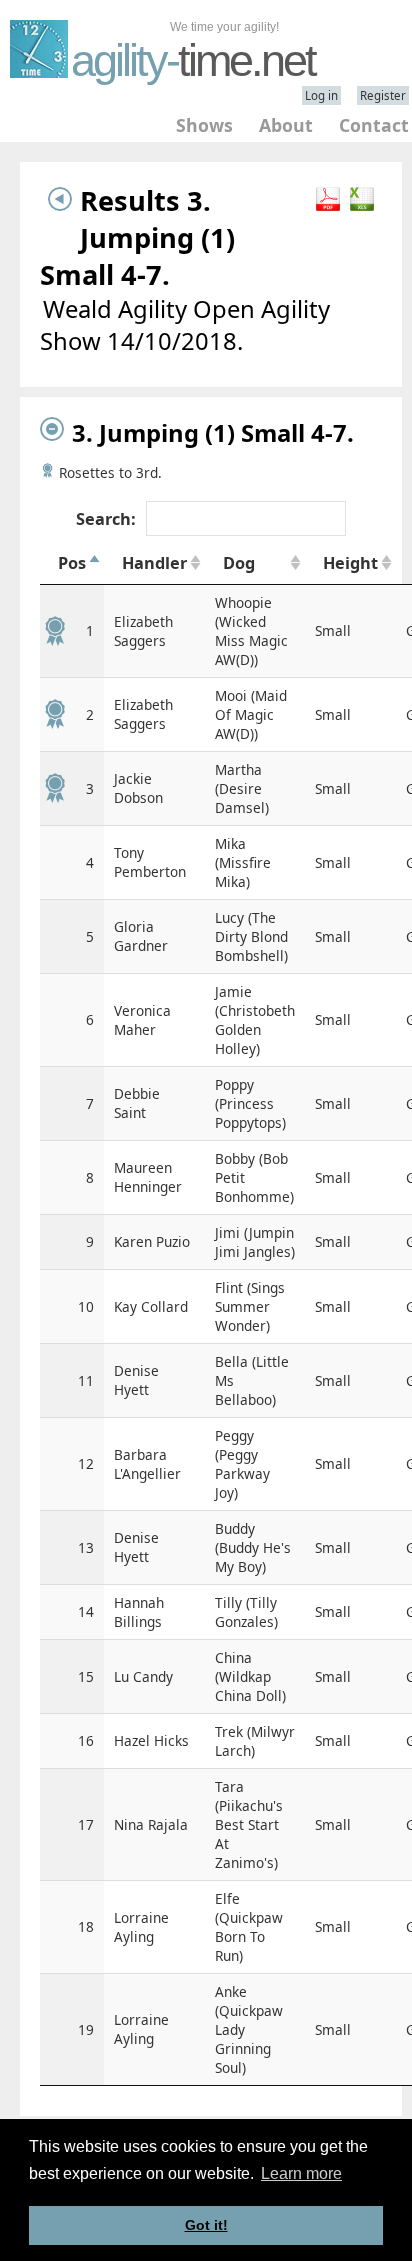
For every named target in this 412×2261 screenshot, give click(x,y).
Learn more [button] (301, 2173)
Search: (106, 519)
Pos (72, 563)
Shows (204, 125)
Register (383, 95)
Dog (239, 563)
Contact (374, 125)
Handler (154, 563)
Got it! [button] (206, 2225)
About (286, 125)
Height (350, 563)
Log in (321, 95)
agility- (193, 60)
